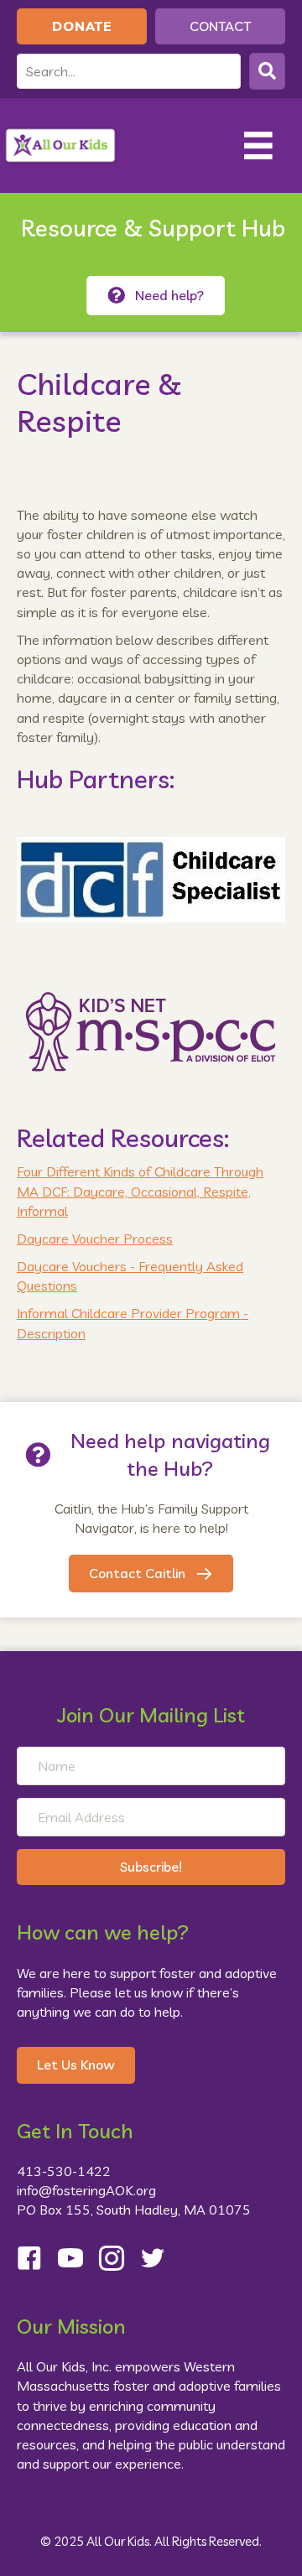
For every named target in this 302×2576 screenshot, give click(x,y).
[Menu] (258, 146)
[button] (267, 71)
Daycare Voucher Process (95, 1239)
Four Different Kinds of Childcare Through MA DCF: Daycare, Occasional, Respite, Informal (140, 1191)
